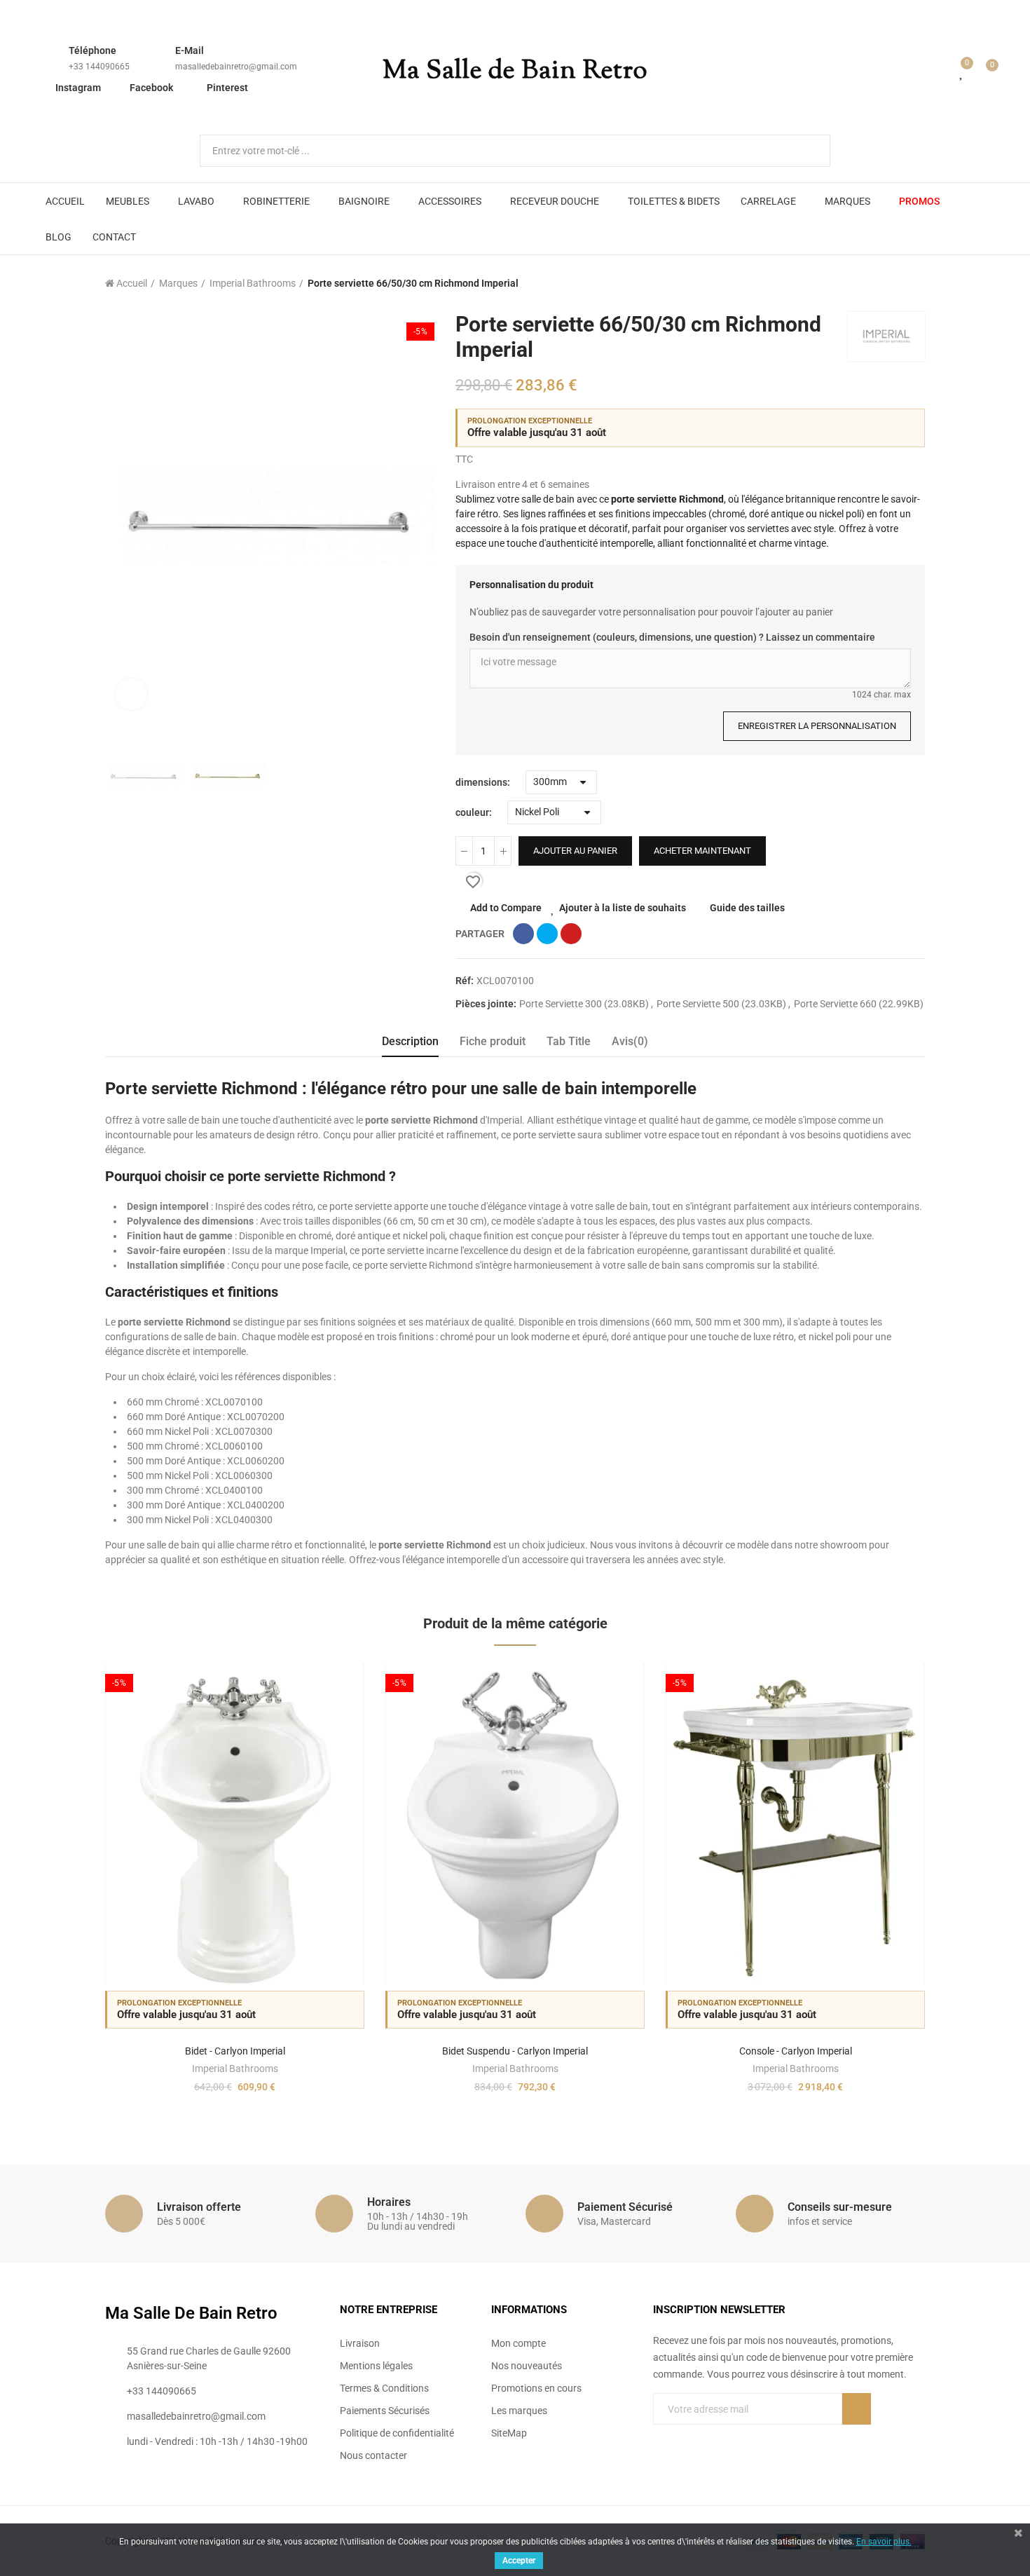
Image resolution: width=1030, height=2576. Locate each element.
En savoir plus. (884, 2542)
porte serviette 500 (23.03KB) (722, 1004)
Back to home (897, 283)
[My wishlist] (962, 71)
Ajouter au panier (575, 851)
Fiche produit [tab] (493, 1041)
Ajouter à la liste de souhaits (623, 908)
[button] (67, 1890)
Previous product (879, 283)
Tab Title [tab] (569, 1041)
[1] (857, 2409)
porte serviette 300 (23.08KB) (585, 1004)
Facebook (151, 88)
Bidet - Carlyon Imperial (235, 2051)
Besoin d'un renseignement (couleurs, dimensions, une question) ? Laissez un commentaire (672, 637)
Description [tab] (410, 1041)
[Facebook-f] (659, 2437)
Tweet (547, 934)
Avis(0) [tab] (630, 1041)
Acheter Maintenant (702, 851)
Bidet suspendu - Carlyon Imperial (515, 2051)
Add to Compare (506, 908)
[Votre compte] (942, 71)
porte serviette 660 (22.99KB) (859, 1004)
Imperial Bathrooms (235, 2069)
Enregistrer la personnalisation (817, 726)
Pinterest (227, 88)
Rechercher (808, 151)
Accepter (519, 2561)
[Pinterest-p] (687, 2437)
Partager (523, 934)
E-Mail (190, 50)
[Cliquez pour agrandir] (131, 694)
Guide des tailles (747, 908)
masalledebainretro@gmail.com (236, 67)
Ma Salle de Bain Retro (515, 71)
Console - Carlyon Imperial (796, 2051)
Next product (914, 283)
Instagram (78, 88)
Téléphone (92, 50)
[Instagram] (716, 2437)
